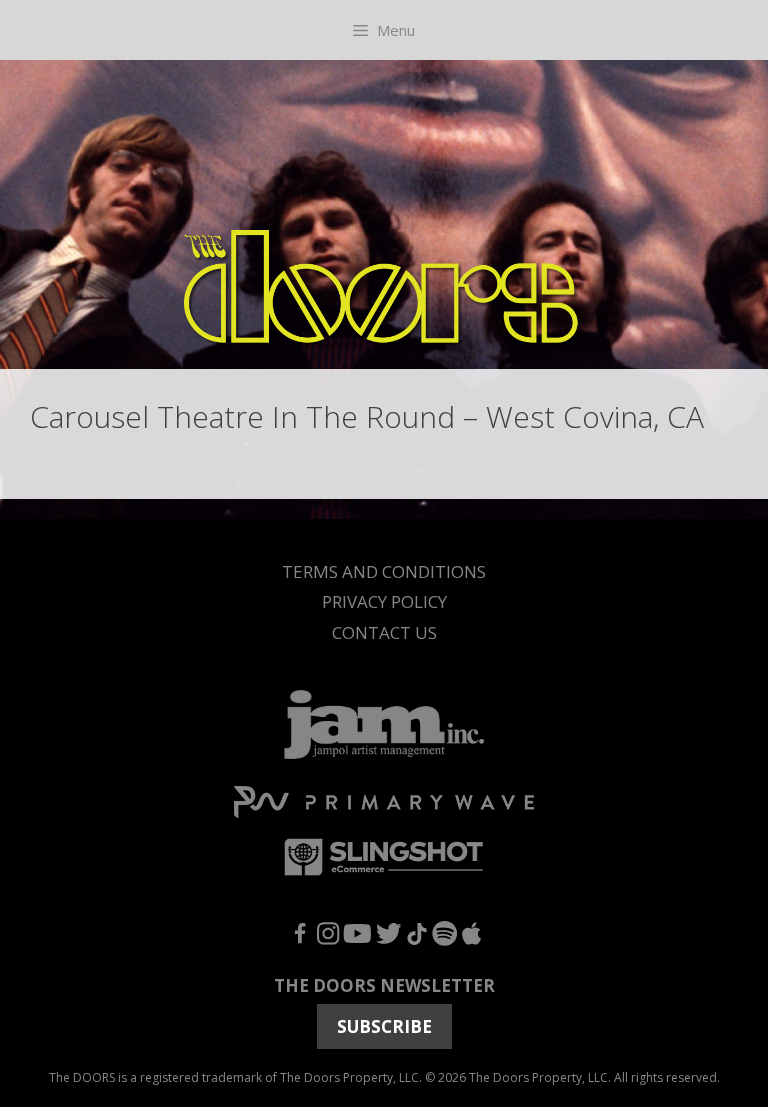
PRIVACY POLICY (384, 601)
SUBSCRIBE (384, 1026)
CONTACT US (384, 632)
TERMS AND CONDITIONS (384, 571)
